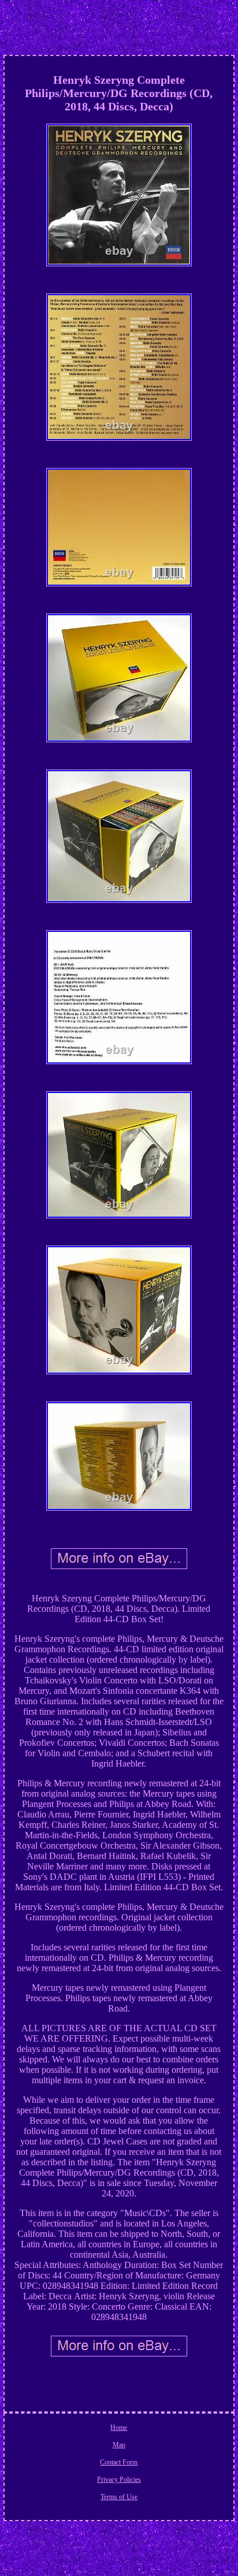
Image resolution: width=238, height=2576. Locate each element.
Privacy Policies (119, 2480)
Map (119, 2445)
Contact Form (119, 2462)
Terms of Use (119, 2497)
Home (119, 2428)
